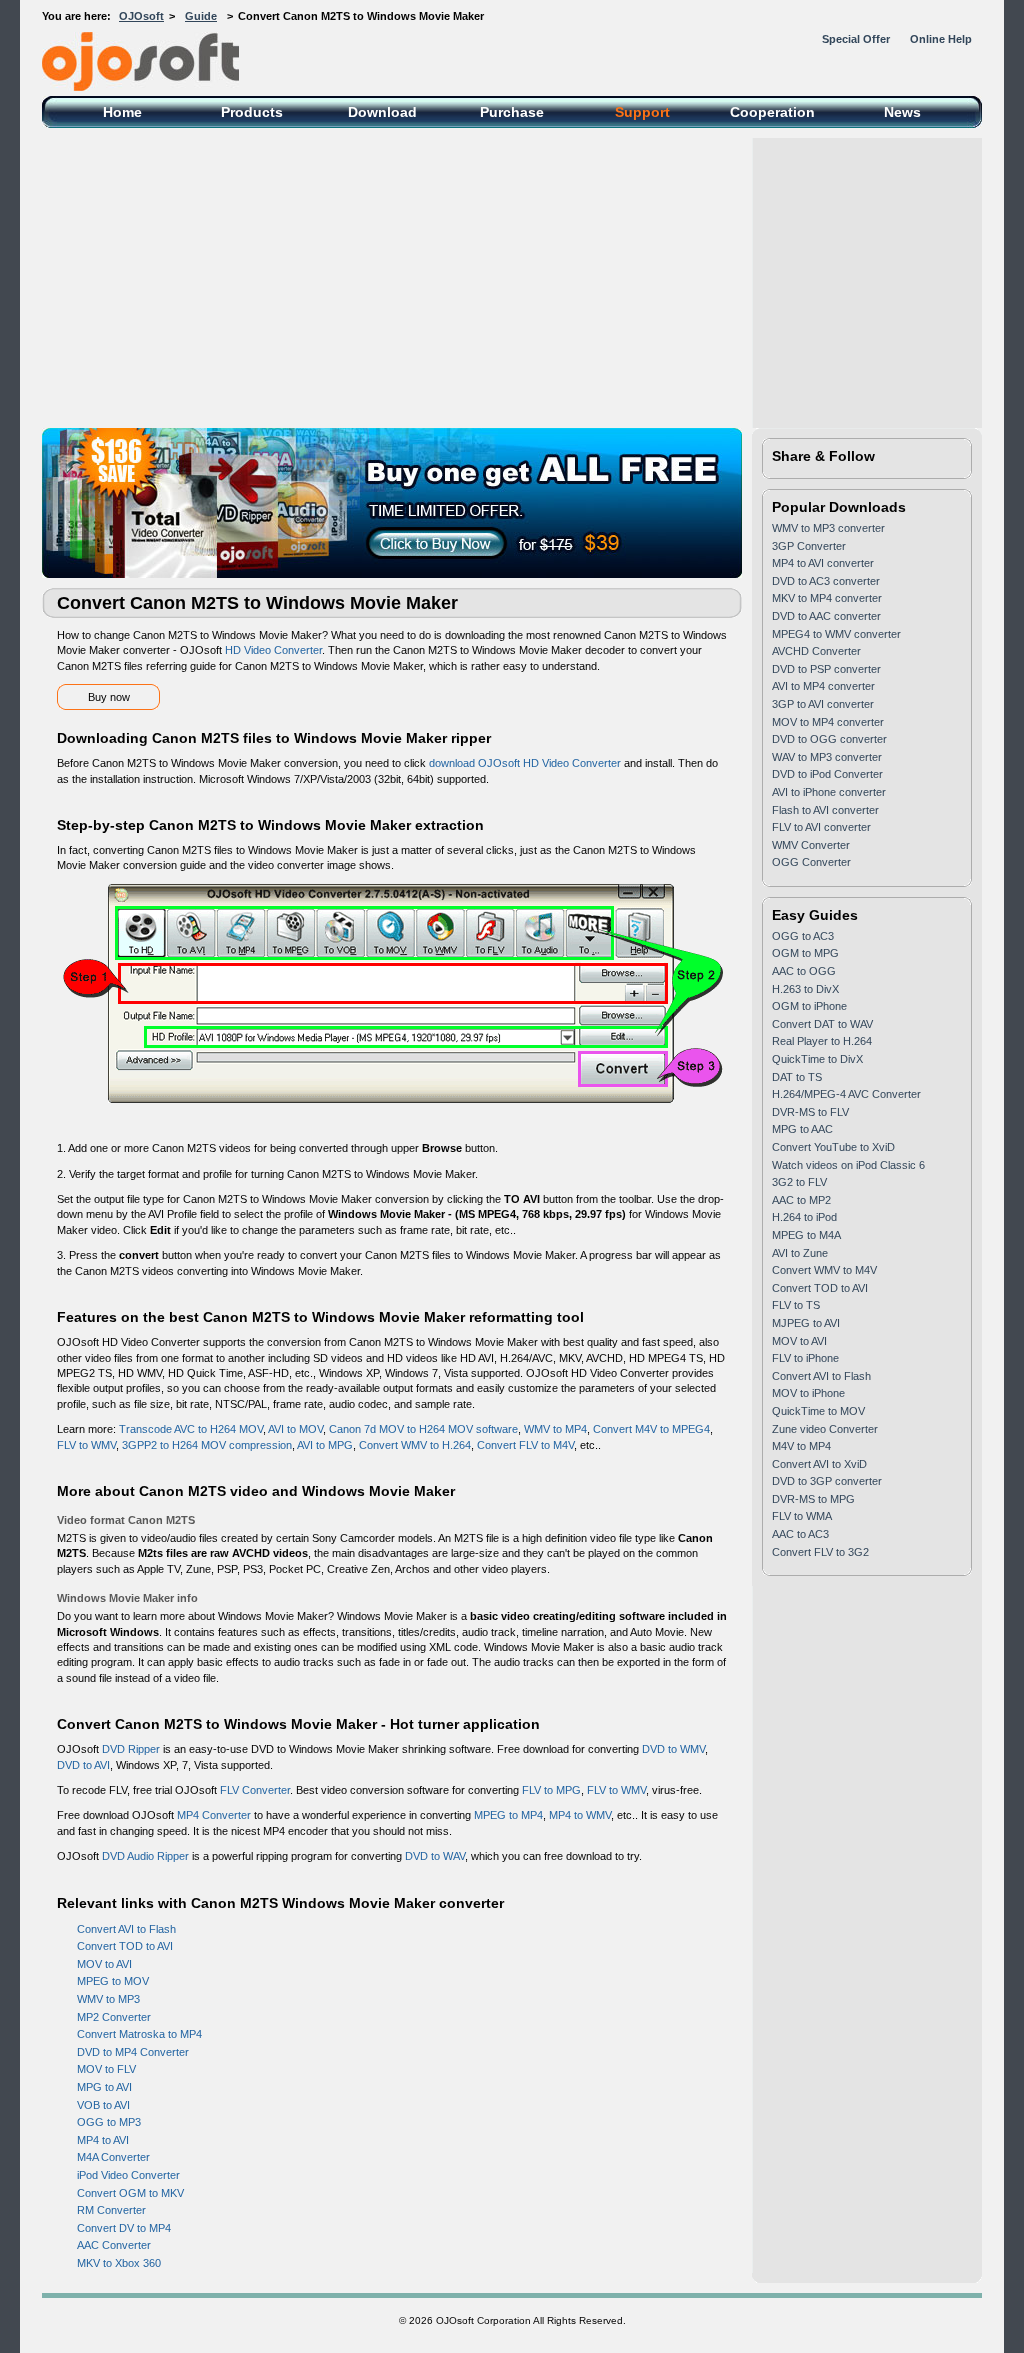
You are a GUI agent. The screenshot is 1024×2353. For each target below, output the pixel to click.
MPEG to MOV (113, 1981)
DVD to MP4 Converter (133, 2052)
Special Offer (856, 39)
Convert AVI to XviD (819, 1464)
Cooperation (772, 112)
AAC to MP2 (801, 1200)
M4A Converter (113, 2157)
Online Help (941, 39)
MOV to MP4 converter (828, 722)
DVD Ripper (131, 1749)
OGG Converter (811, 862)
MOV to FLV (106, 2069)
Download (382, 112)
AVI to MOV (295, 1429)
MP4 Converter (214, 1815)
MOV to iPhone (808, 1393)
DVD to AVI (83, 1765)
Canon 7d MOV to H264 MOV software (423, 1429)
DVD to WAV (435, 1856)
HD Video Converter (273, 650)
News (902, 112)
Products (252, 112)
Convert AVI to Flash (126, 1929)
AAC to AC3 (800, 1534)
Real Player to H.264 (822, 1041)
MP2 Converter (114, 2017)
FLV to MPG (551, 1790)
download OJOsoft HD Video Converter (525, 763)
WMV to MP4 (555, 1429)
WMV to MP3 (108, 1999)
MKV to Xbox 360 (119, 2263)
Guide (201, 16)
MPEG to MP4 (508, 1815)
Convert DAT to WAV (822, 1024)
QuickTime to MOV (818, 1411)
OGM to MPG (805, 953)
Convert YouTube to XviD (833, 1147)
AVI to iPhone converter (829, 792)
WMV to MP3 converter (828, 528)
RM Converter (111, 2210)
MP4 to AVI (103, 2140)
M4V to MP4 (801, 1446)
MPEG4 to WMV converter (836, 634)
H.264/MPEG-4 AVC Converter (846, 1094)
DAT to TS (797, 1077)
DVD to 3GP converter (827, 1481)
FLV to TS (796, 1305)
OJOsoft (141, 16)
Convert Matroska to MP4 (139, 2034)
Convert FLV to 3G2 (820, 1552)
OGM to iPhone (809, 1006)
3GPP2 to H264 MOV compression (207, 1445)
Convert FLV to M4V (525, 1445)
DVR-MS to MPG (813, 1499)
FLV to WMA (802, 1516)
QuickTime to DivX (817, 1059)
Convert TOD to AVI (125, 1946)
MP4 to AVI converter (823, 563)
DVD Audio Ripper (145, 1856)
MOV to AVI (104, 1964)
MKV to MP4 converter (827, 598)
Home (122, 112)
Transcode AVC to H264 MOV (191, 1429)
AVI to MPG (325, 1445)
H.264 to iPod (804, 1217)
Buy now (109, 697)
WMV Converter (811, 845)
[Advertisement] (512, 278)
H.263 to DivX (805, 989)
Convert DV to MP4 (124, 2228)
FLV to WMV (86, 1445)
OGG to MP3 (109, 2122)
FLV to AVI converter (821, 827)
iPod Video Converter (128, 2175)
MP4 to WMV (580, 1815)
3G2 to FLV (799, 1182)
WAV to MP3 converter (827, 757)
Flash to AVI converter (825, 810)
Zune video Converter (825, 1429)
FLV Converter (255, 1790)
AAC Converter (114, 2245)
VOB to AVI (103, 2105)
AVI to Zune (800, 1253)
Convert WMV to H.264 (415, 1445)
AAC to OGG (804, 971)
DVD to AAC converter (826, 616)
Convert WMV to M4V (824, 1270)
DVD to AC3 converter (826, 581)
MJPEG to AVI (806, 1323)
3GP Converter (809, 546)
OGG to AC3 (803, 936)
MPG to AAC (802, 1129)
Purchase (512, 112)
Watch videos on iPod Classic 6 (848, 1165)
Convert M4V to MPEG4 (651, 1429)
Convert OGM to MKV (130, 2193)
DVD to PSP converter (826, 669)
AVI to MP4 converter (823, 686)
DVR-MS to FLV (810, 1112)
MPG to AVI (104, 2087)
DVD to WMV (673, 1749)
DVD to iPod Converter (827, 774)
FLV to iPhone (805, 1358)
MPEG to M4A (806, 1235)
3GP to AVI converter (823, 704)
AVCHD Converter (816, 651)
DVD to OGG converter (829, 739)
